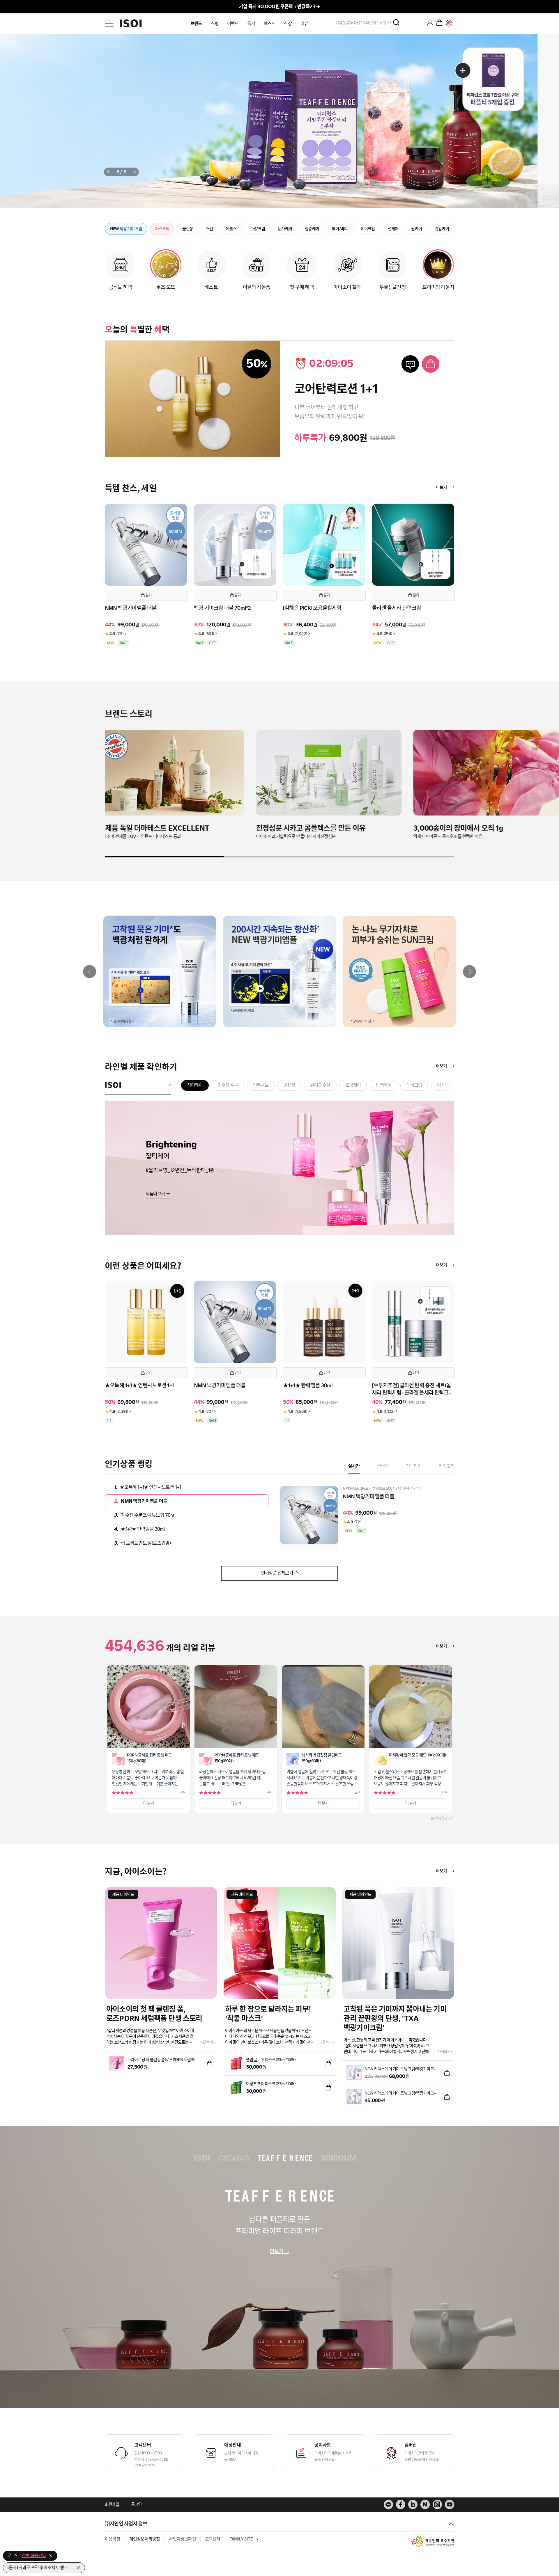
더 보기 (148, 1803)
